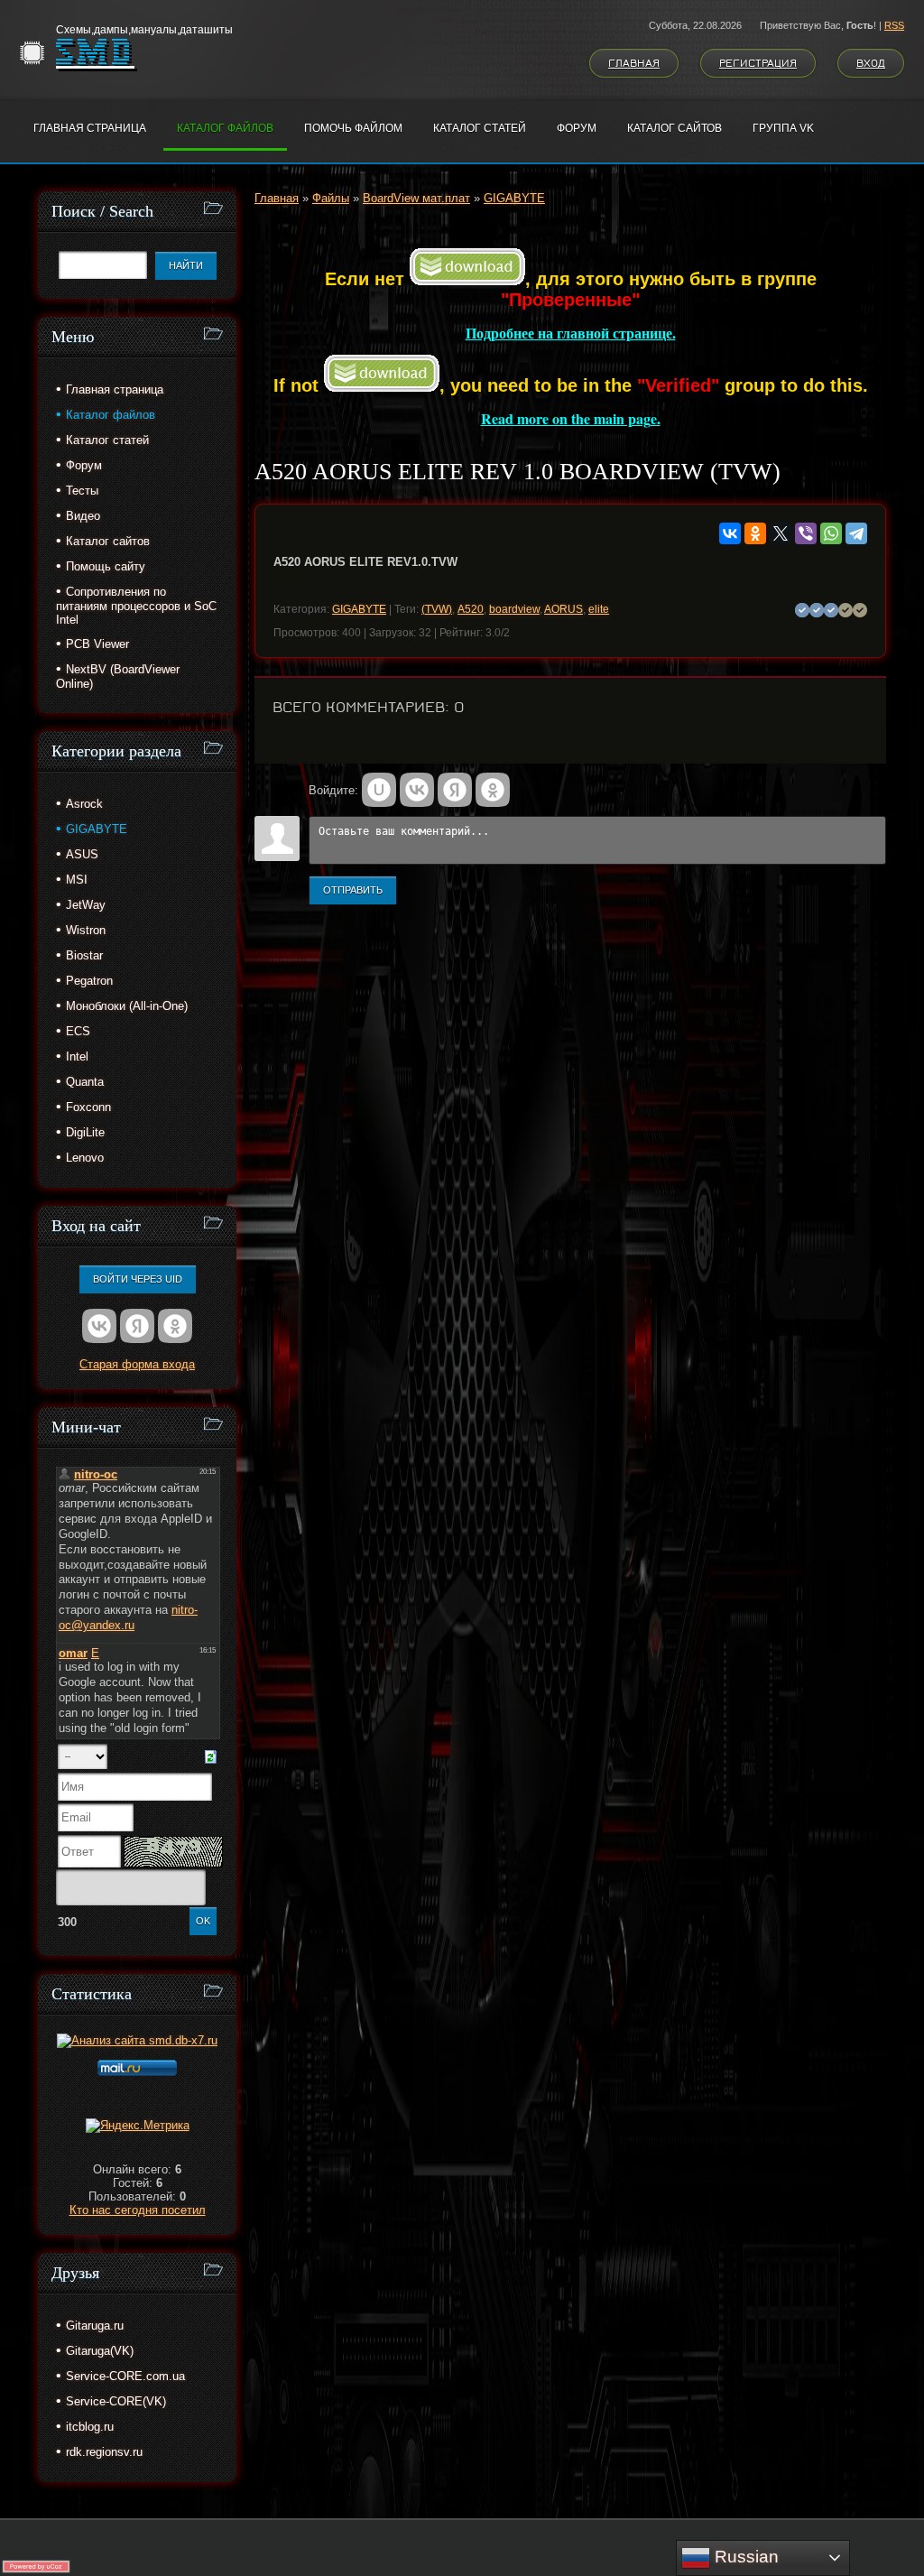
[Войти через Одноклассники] (493, 790)
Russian (744, 2557)
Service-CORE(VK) (116, 2401)
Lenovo (85, 1158)
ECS (78, 1031)
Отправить (353, 890)
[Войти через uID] (379, 790)
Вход (871, 63)
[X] (781, 533)
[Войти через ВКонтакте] (417, 790)
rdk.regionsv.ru (104, 2452)
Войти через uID (138, 1279)
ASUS (82, 854)
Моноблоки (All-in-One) (127, 1006)
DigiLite (85, 1132)
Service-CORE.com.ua (125, 2376)
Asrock (84, 804)
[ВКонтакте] (730, 533)
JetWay (86, 905)
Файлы (331, 198)
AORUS (564, 609)
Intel (77, 1056)
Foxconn (88, 1107)
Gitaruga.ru (95, 2326)
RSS (894, 25)
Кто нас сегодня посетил (138, 2210)
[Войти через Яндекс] (455, 790)
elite (599, 609)
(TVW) (437, 609)
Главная (634, 63)
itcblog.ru (90, 2427)
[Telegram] (856, 533)
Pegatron (89, 981)
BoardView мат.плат (416, 198)
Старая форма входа (137, 1364)
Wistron (86, 930)
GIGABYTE (514, 198)
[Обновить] (211, 1756)
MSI (77, 880)
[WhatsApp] (831, 533)
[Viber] (806, 533)
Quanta (85, 1082)
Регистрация (758, 63)
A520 (471, 609)
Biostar (84, 955)
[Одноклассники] (755, 533)
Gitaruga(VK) (100, 2351)
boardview (514, 609)
